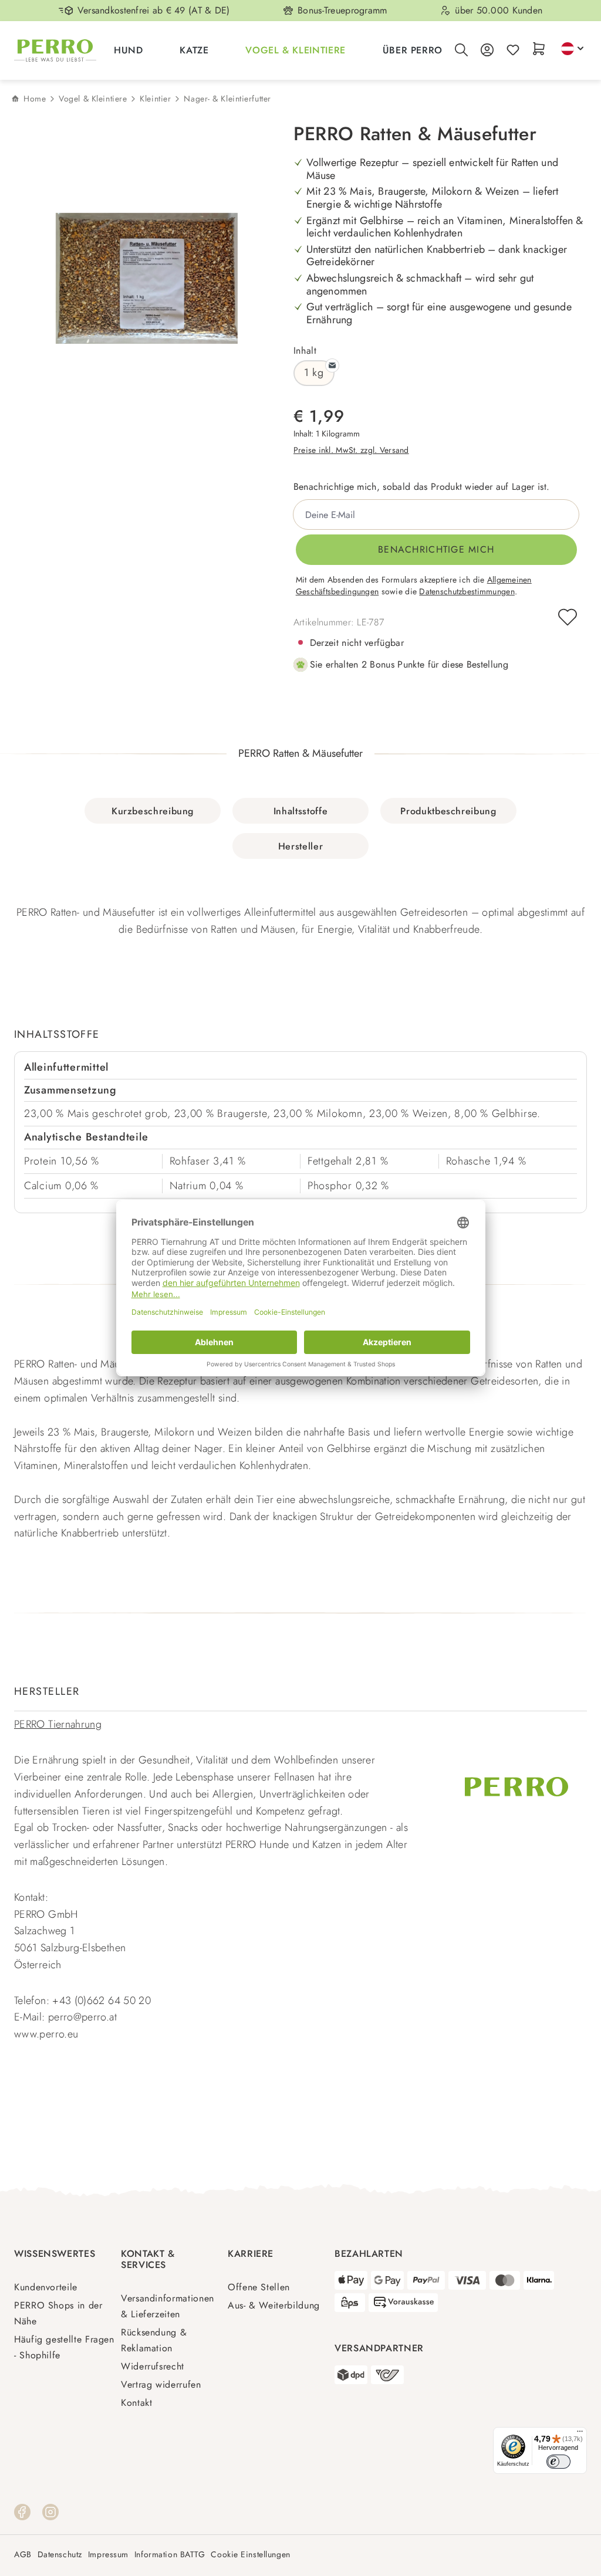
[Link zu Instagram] (50, 2511)
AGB (23, 2555)
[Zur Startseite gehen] (55, 50)
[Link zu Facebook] (22, 2511)
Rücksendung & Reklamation (154, 2340)
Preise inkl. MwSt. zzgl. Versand (351, 450)
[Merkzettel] (513, 51)
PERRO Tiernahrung (58, 1724)
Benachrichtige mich (436, 549)
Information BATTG (170, 2555)
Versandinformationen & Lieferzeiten (168, 2306)
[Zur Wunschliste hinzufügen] (568, 617)
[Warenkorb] (539, 50)
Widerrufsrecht (153, 2366)
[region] (137, 279)
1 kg (314, 373)
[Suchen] (461, 51)
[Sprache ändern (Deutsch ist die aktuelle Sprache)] (572, 49)
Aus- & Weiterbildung (274, 2305)
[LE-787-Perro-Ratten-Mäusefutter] (147, 278)
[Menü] (580, 2434)
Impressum (108, 2555)
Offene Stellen (259, 2287)
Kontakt (136, 2403)
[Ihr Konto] (487, 51)
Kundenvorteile (46, 2287)
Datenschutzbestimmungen (467, 591)
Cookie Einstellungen (250, 2555)
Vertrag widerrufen (161, 2384)
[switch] (558, 2462)
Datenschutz (60, 2555)
